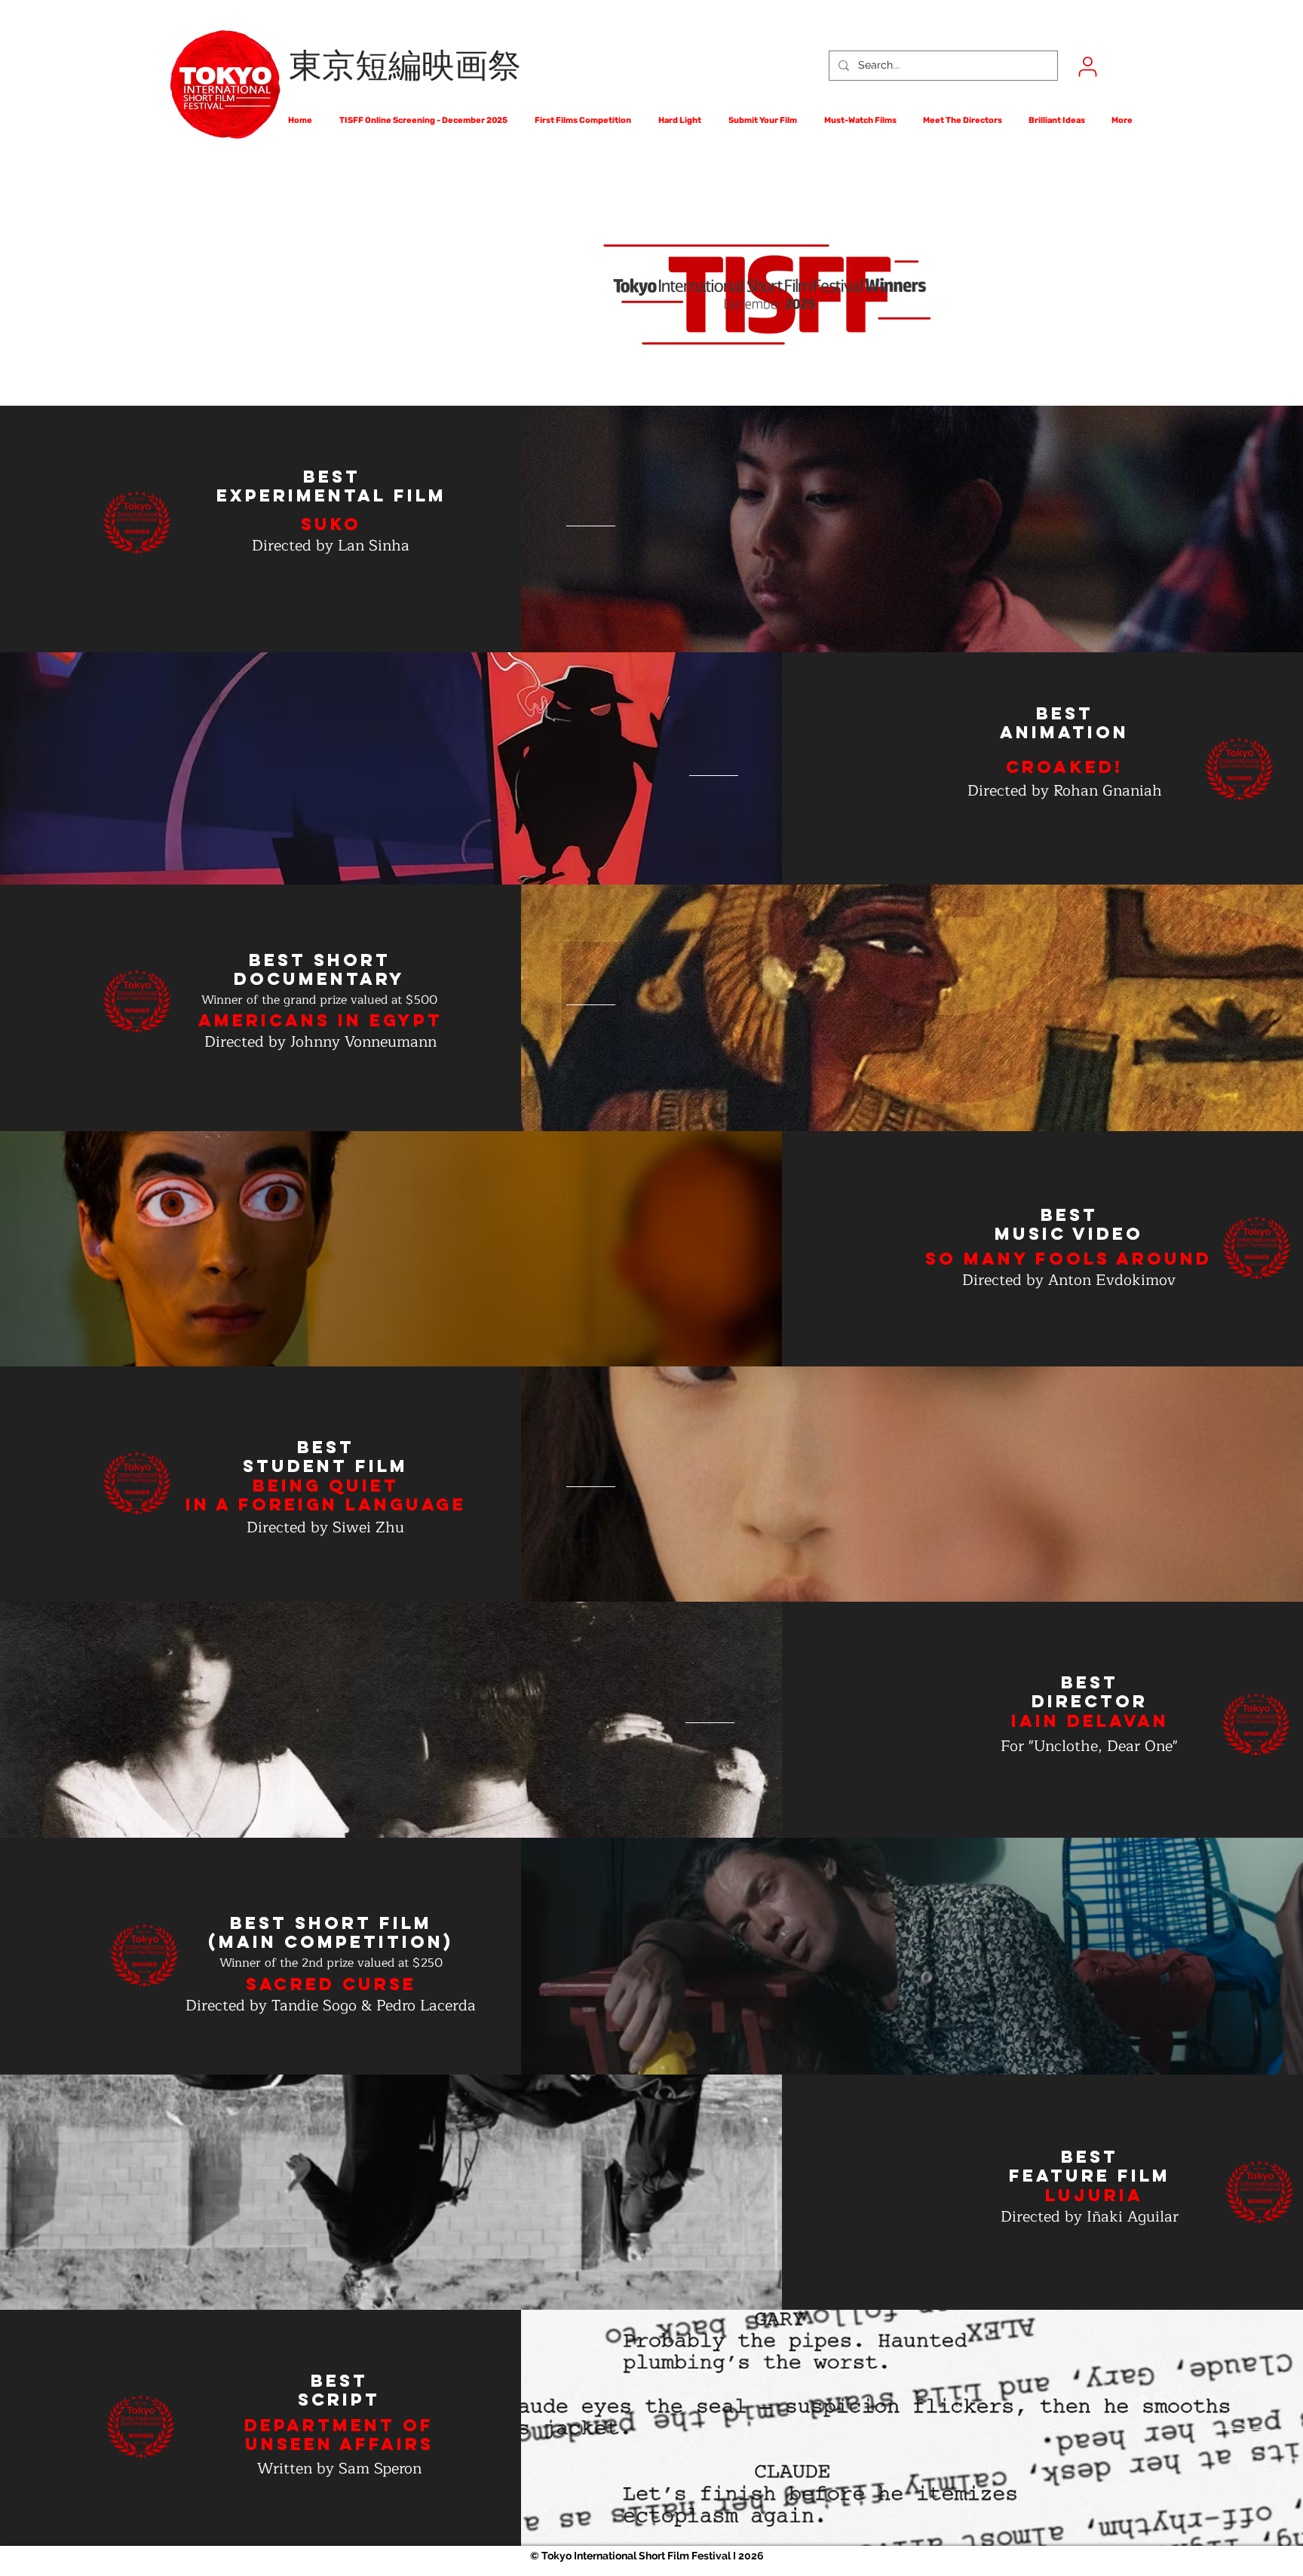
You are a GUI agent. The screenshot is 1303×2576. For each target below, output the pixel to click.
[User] (1087, 66)
